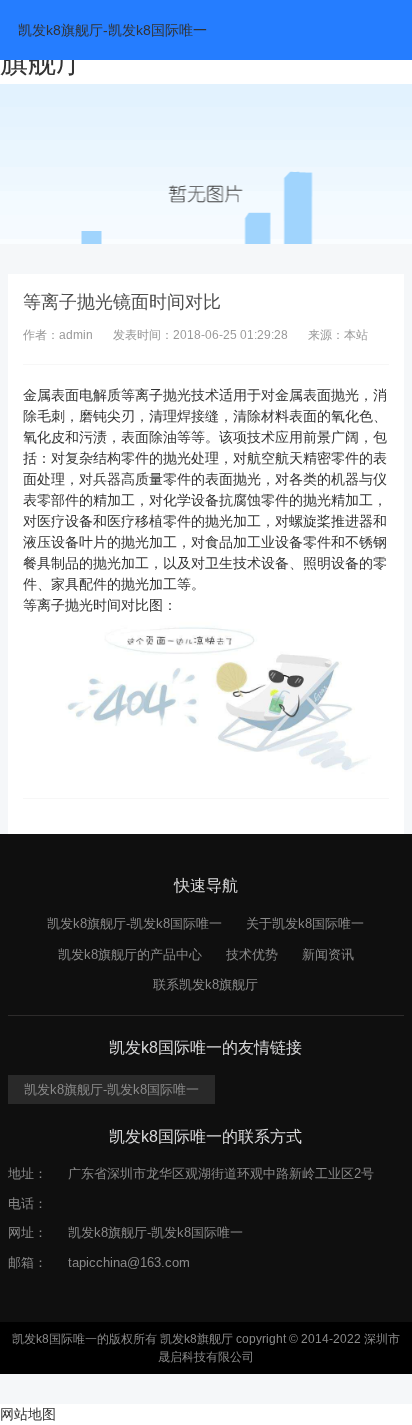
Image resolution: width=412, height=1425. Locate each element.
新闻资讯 (328, 954)
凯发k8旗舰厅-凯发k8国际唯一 (112, 30)
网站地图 (28, 1414)
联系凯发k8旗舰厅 (205, 984)
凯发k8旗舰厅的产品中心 (130, 954)
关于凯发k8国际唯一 (305, 923)
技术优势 (252, 954)
